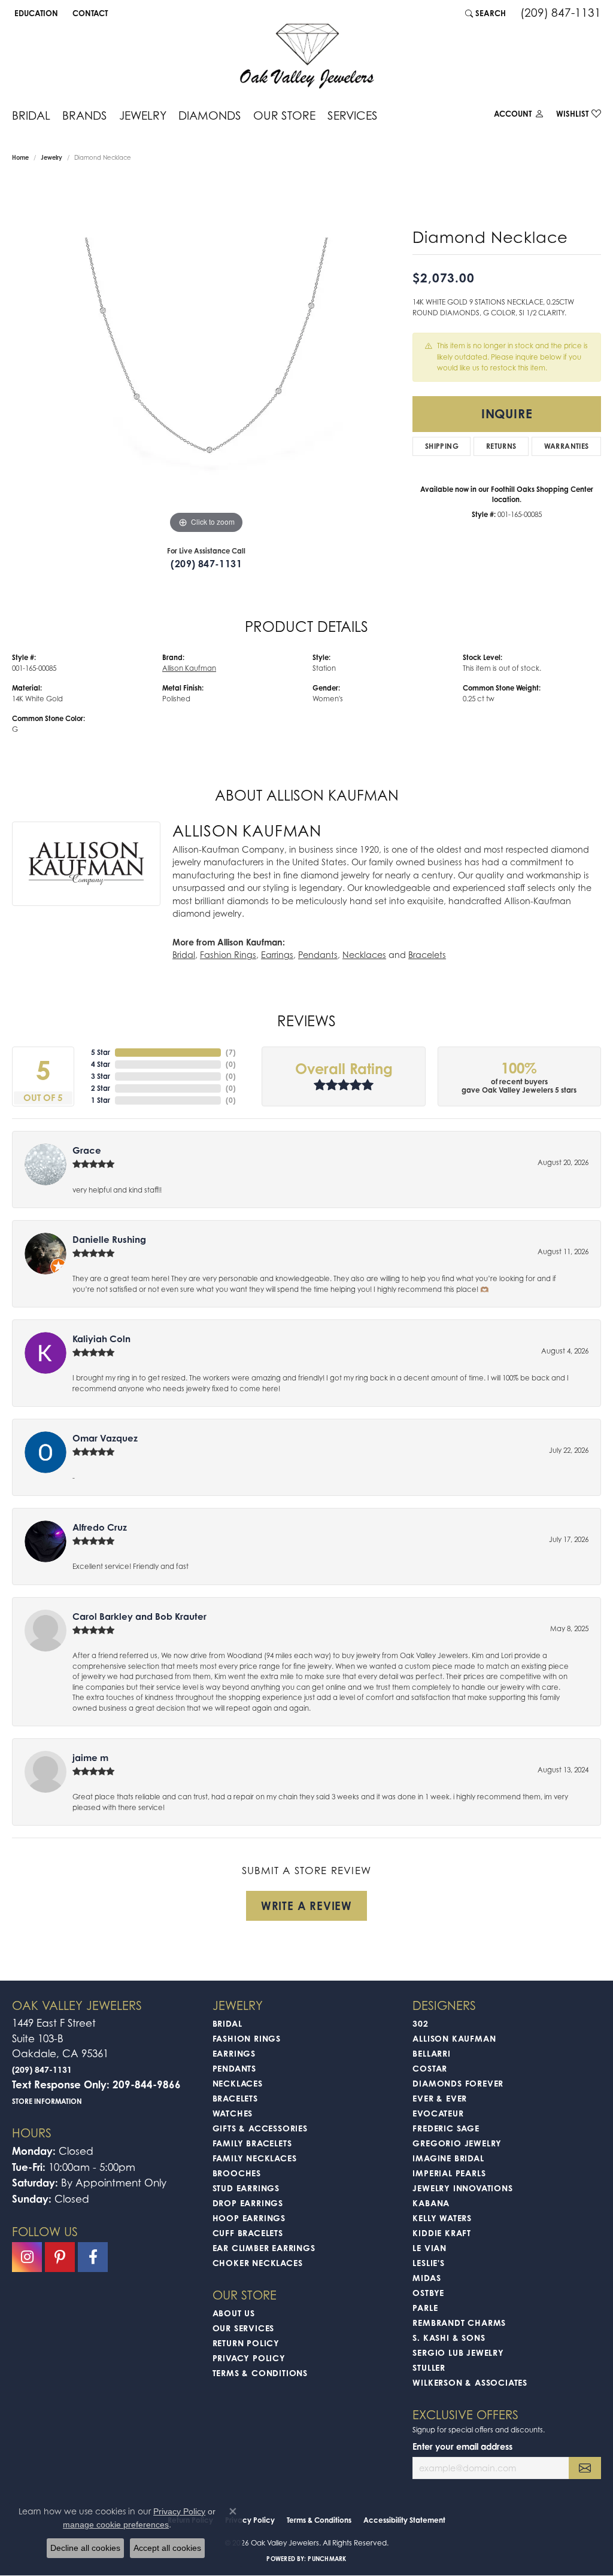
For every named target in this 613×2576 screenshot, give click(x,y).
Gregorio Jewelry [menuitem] (457, 2143)
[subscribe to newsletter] (585, 2468)
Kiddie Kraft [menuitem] (442, 2233)
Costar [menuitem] (430, 2068)
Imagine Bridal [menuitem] (448, 2158)
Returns (501, 446)
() (231, 1052)
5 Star (101, 1052)
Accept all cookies (167, 2548)
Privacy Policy (249, 2358)
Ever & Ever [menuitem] (440, 2098)
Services (353, 115)
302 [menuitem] (420, 2023)
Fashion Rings (228, 955)
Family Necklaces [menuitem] (255, 2158)
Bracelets (427, 955)
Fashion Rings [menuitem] (247, 2038)
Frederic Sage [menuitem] (446, 2128)
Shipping (442, 446)
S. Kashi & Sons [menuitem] (449, 2338)
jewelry (51, 157)
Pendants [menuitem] (234, 2068)
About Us (234, 2313)
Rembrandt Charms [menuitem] (459, 2323)
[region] (207, 357)
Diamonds (210, 115)
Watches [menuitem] (233, 2113)
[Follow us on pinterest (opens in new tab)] (60, 2257)
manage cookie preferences (116, 2525)
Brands (85, 115)
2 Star (101, 1088)
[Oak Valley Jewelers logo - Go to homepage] (307, 56)
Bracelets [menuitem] (235, 2098)
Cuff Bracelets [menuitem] (248, 2233)
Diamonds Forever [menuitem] (458, 2083)
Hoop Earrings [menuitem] (249, 2218)
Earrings (277, 955)
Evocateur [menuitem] (438, 2113)
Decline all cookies (85, 2548)
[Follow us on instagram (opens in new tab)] (27, 2257)
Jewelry (143, 115)
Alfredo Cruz (100, 1527)
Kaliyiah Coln (101, 1339)
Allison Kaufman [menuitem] (454, 2038)
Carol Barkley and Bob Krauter (139, 1617)
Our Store (284, 115)
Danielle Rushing (109, 1240)
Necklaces (364, 955)
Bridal (31, 115)
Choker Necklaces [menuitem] (258, 2263)
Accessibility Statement (404, 2520)
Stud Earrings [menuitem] (246, 2188)
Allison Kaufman (189, 668)
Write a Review (306, 1906)
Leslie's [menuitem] (428, 2263)
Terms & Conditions (260, 2373)
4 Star (101, 1064)
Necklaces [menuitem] (238, 2083)
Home (20, 157)
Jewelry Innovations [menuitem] (462, 2188)
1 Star (101, 1100)
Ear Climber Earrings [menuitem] (264, 2248)
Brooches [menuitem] (237, 2173)
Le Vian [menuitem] (430, 2248)
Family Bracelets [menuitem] (252, 2143)
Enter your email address (462, 2446)
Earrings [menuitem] (234, 2053)
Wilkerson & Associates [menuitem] (470, 2382)
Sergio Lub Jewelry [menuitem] (458, 2353)
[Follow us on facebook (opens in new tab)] (93, 2257)
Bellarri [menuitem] (431, 2053)
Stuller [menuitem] (429, 2367)
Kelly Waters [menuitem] (442, 2218)
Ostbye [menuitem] (428, 2293)
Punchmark (327, 2559)
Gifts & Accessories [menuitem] (260, 2128)
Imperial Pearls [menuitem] (449, 2173)
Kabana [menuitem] (431, 2203)
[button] (35, 13)
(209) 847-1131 (206, 564)
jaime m (90, 1758)
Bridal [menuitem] (227, 2023)
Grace (87, 1150)
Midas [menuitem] (427, 2278)
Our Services (244, 2328)
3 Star (101, 1076)
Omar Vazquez (105, 1438)
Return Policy (246, 2343)
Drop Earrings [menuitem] (248, 2203)
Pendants (318, 955)
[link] (89, 13)
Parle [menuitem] (425, 2308)
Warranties (567, 446)
